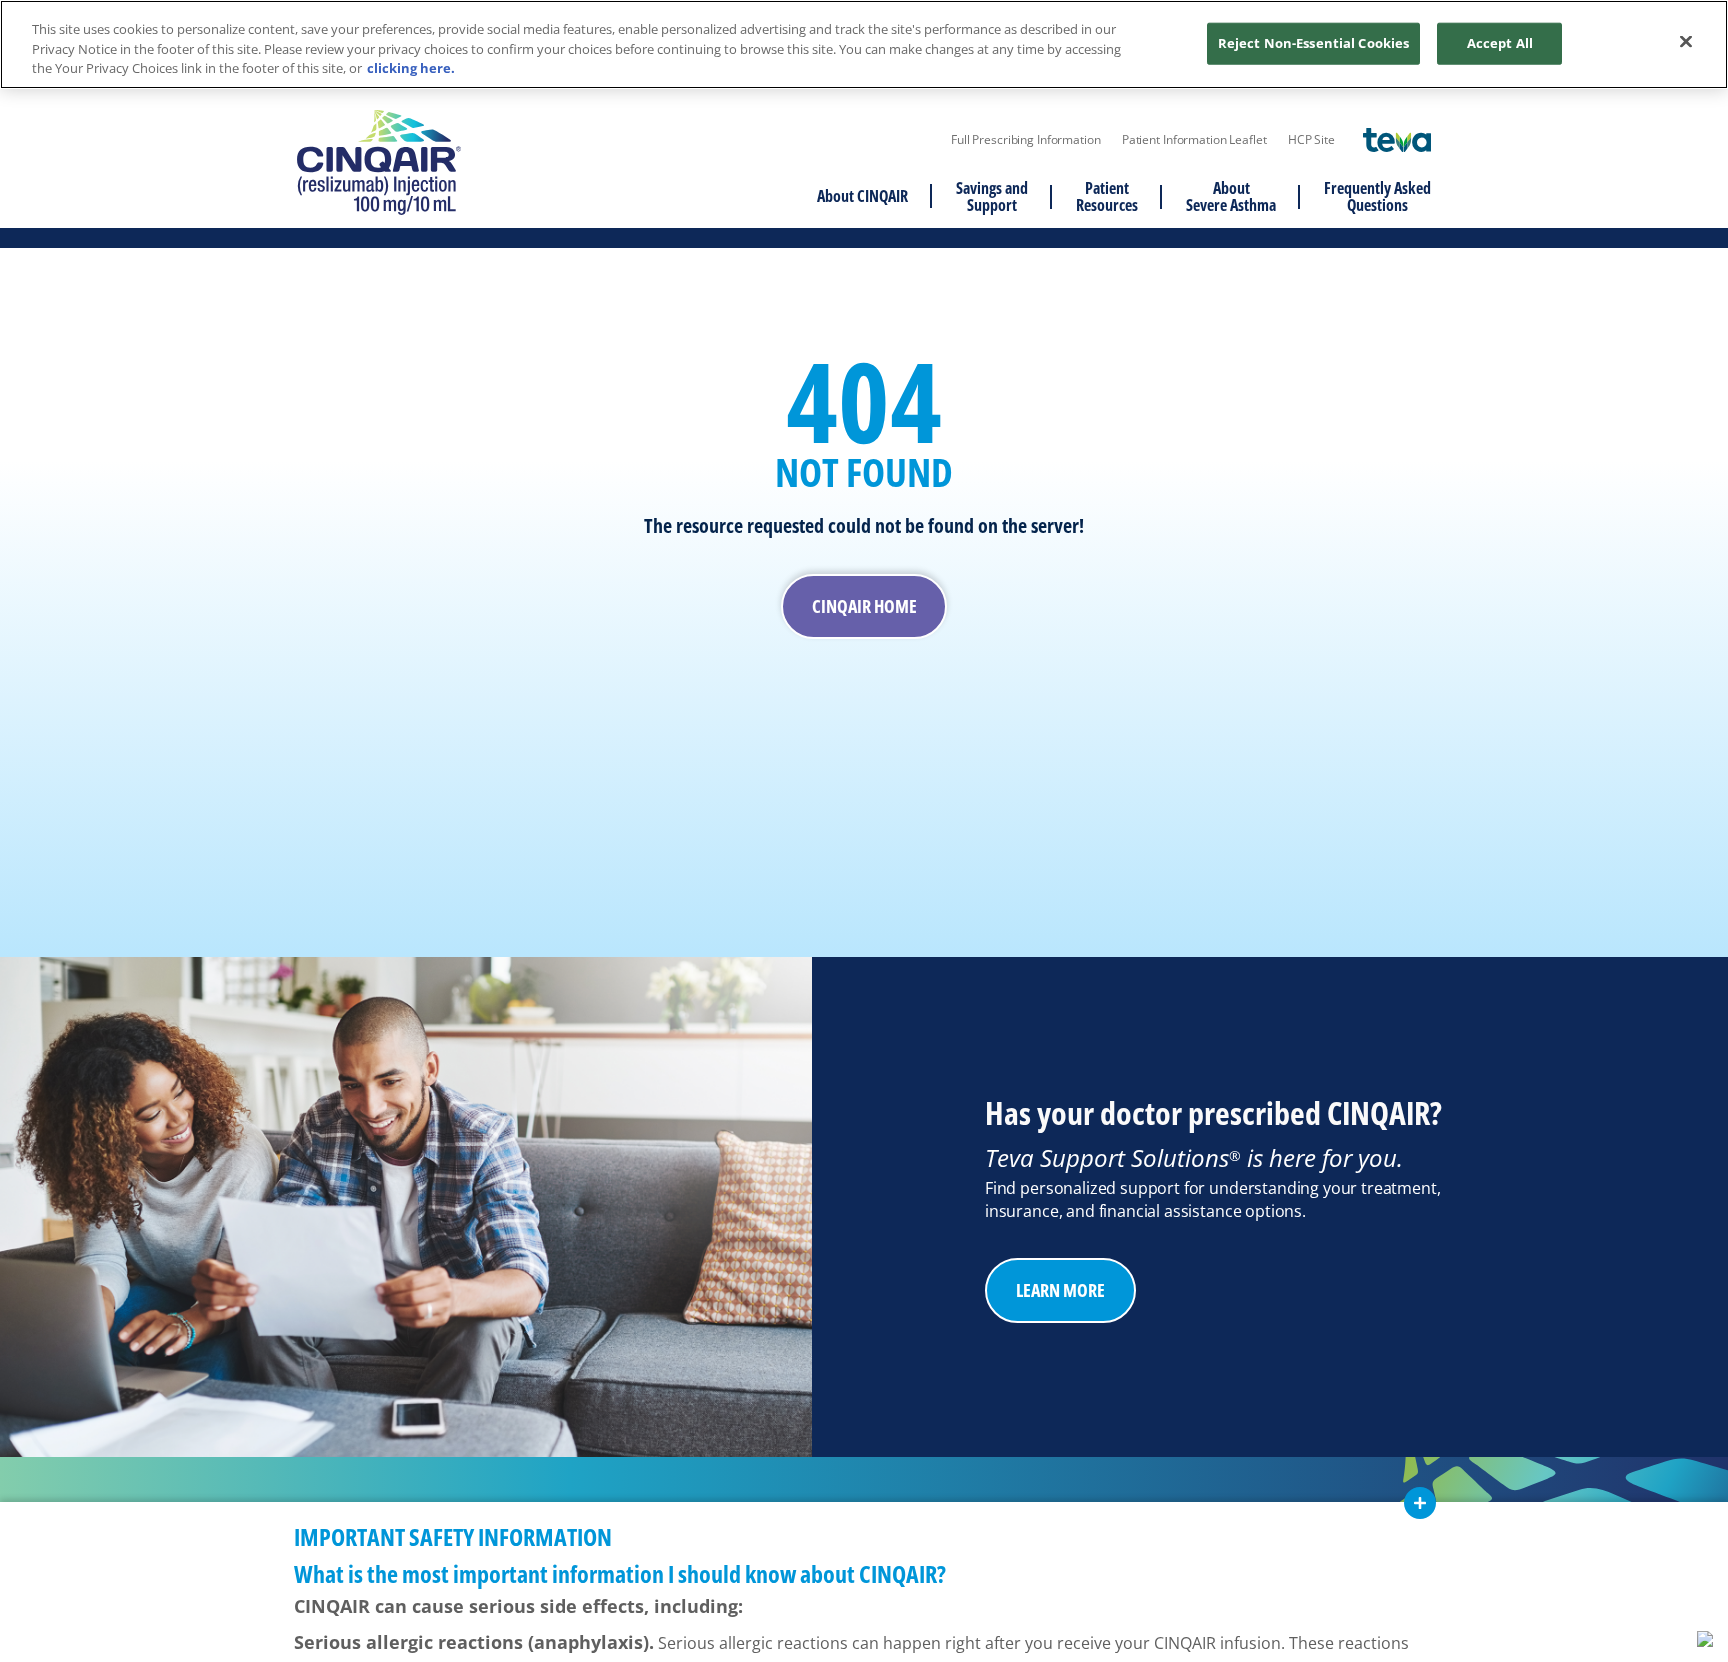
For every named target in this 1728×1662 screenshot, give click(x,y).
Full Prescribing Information (1026, 140)
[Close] (1686, 42)
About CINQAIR (862, 196)
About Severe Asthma (1231, 196)
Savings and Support (992, 196)
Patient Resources (1107, 196)
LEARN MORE (1060, 1290)
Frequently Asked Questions (1377, 196)
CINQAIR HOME (864, 606)
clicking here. (411, 68)
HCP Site (1311, 140)
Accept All (1500, 43)
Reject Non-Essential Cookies (1314, 43)
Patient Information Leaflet (1194, 140)
